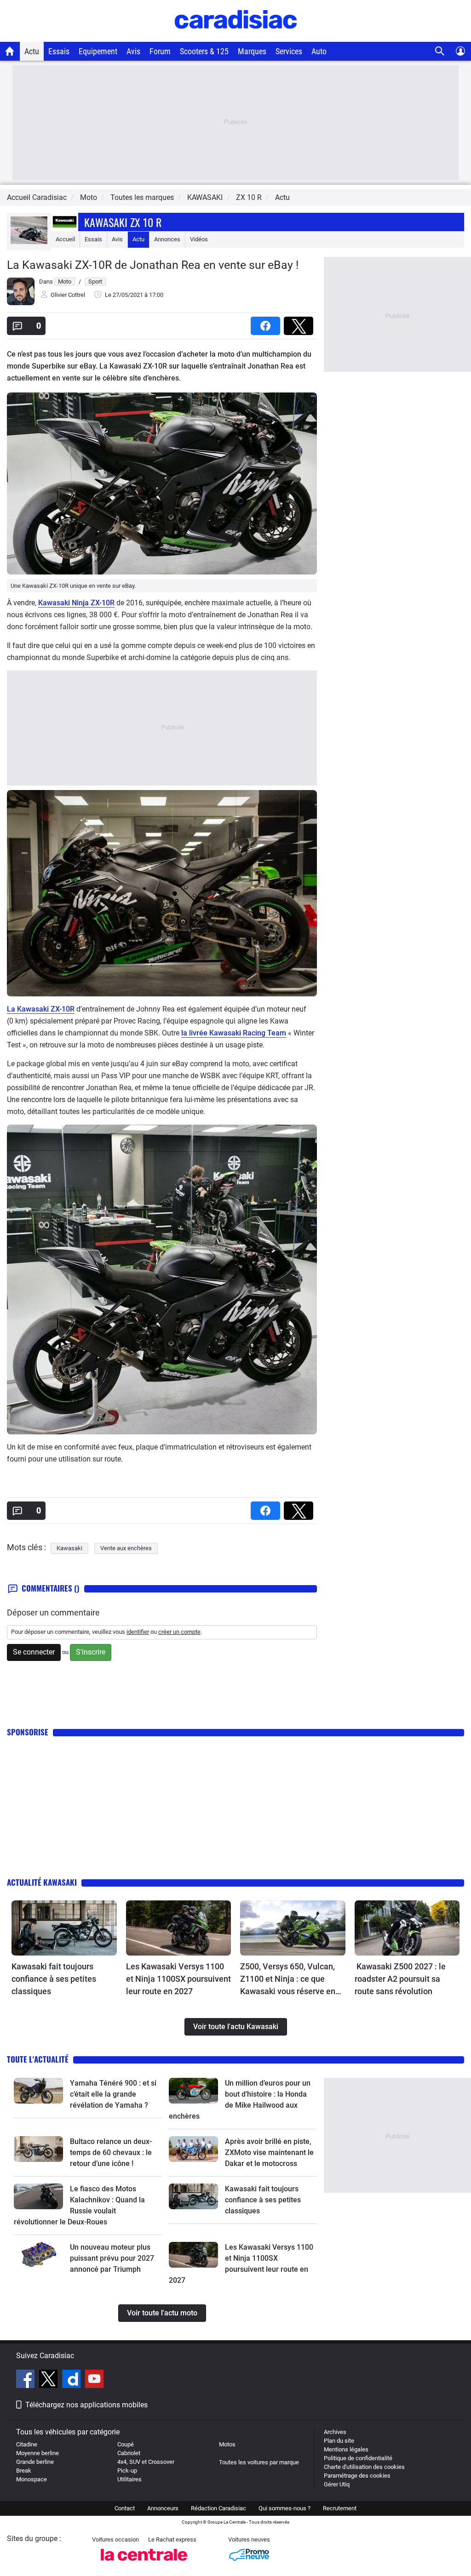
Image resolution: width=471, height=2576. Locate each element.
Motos (227, 2444)
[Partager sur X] (300, 323)
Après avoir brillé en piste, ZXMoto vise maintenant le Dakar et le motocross (269, 2152)
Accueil (65, 239)
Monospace (32, 2479)
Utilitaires (129, 2479)
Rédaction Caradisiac (218, 2508)
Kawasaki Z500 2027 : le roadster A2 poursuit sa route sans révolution (400, 1979)
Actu (32, 51)
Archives (335, 2432)
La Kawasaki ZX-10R (41, 1009)
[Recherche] (440, 51)
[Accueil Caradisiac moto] (10, 51)
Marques (252, 51)
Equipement (98, 51)
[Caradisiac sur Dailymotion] (72, 2380)
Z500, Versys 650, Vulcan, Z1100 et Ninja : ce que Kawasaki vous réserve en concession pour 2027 (288, 1979)
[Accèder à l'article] (64, 1928)
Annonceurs (163, 2508)
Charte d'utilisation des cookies (364, 2467)
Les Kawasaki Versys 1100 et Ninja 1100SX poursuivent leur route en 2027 (178, 1979)
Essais (59, 51)
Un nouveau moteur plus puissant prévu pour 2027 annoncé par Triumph (112, 2258)
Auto (319, 51)
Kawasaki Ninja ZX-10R (76, 603)
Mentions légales (346, 2449)
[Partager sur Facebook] (267, 323)
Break (24, 2471)
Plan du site (339, 2441)
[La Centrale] (144, 2563)
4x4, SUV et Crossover (146, 2462)
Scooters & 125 (204, 51)
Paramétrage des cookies (357, 2476)
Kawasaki (69, 1548)
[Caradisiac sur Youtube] (94, 2380)
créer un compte (179, 1632)
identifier (138, 1632)
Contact (125, 2508)
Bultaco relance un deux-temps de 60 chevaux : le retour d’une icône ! (111, 2152)
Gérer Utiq (337, 2484)
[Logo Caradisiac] (236, 37)
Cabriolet (129, 2453)
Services (289, 51)
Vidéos (199, 239)
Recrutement (340, 2508)
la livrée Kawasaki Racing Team (234, 1033)
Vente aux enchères (126, 1548)
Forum (160, 51)
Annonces (167, 239)
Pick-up (127, 2471)
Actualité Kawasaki (42, 1882)
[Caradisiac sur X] (49, 2380)
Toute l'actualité (38, 2059)
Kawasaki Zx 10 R (123, 222)
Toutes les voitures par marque (259, 2462)
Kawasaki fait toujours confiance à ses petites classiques (54, 1979)
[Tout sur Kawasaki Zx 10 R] (29, 242)
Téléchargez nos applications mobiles (86, 2405)
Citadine (27, 2444)
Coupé (126, 2444)
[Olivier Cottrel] (21, 303)
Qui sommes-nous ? (284, 2508)
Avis (133, 51)
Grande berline (35, 2462)
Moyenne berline (37, 2453)
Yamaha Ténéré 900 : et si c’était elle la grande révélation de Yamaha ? (113, 2094)
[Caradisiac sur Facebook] (26, 2380)
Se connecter (34, 1652)
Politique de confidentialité (358, 2458)
